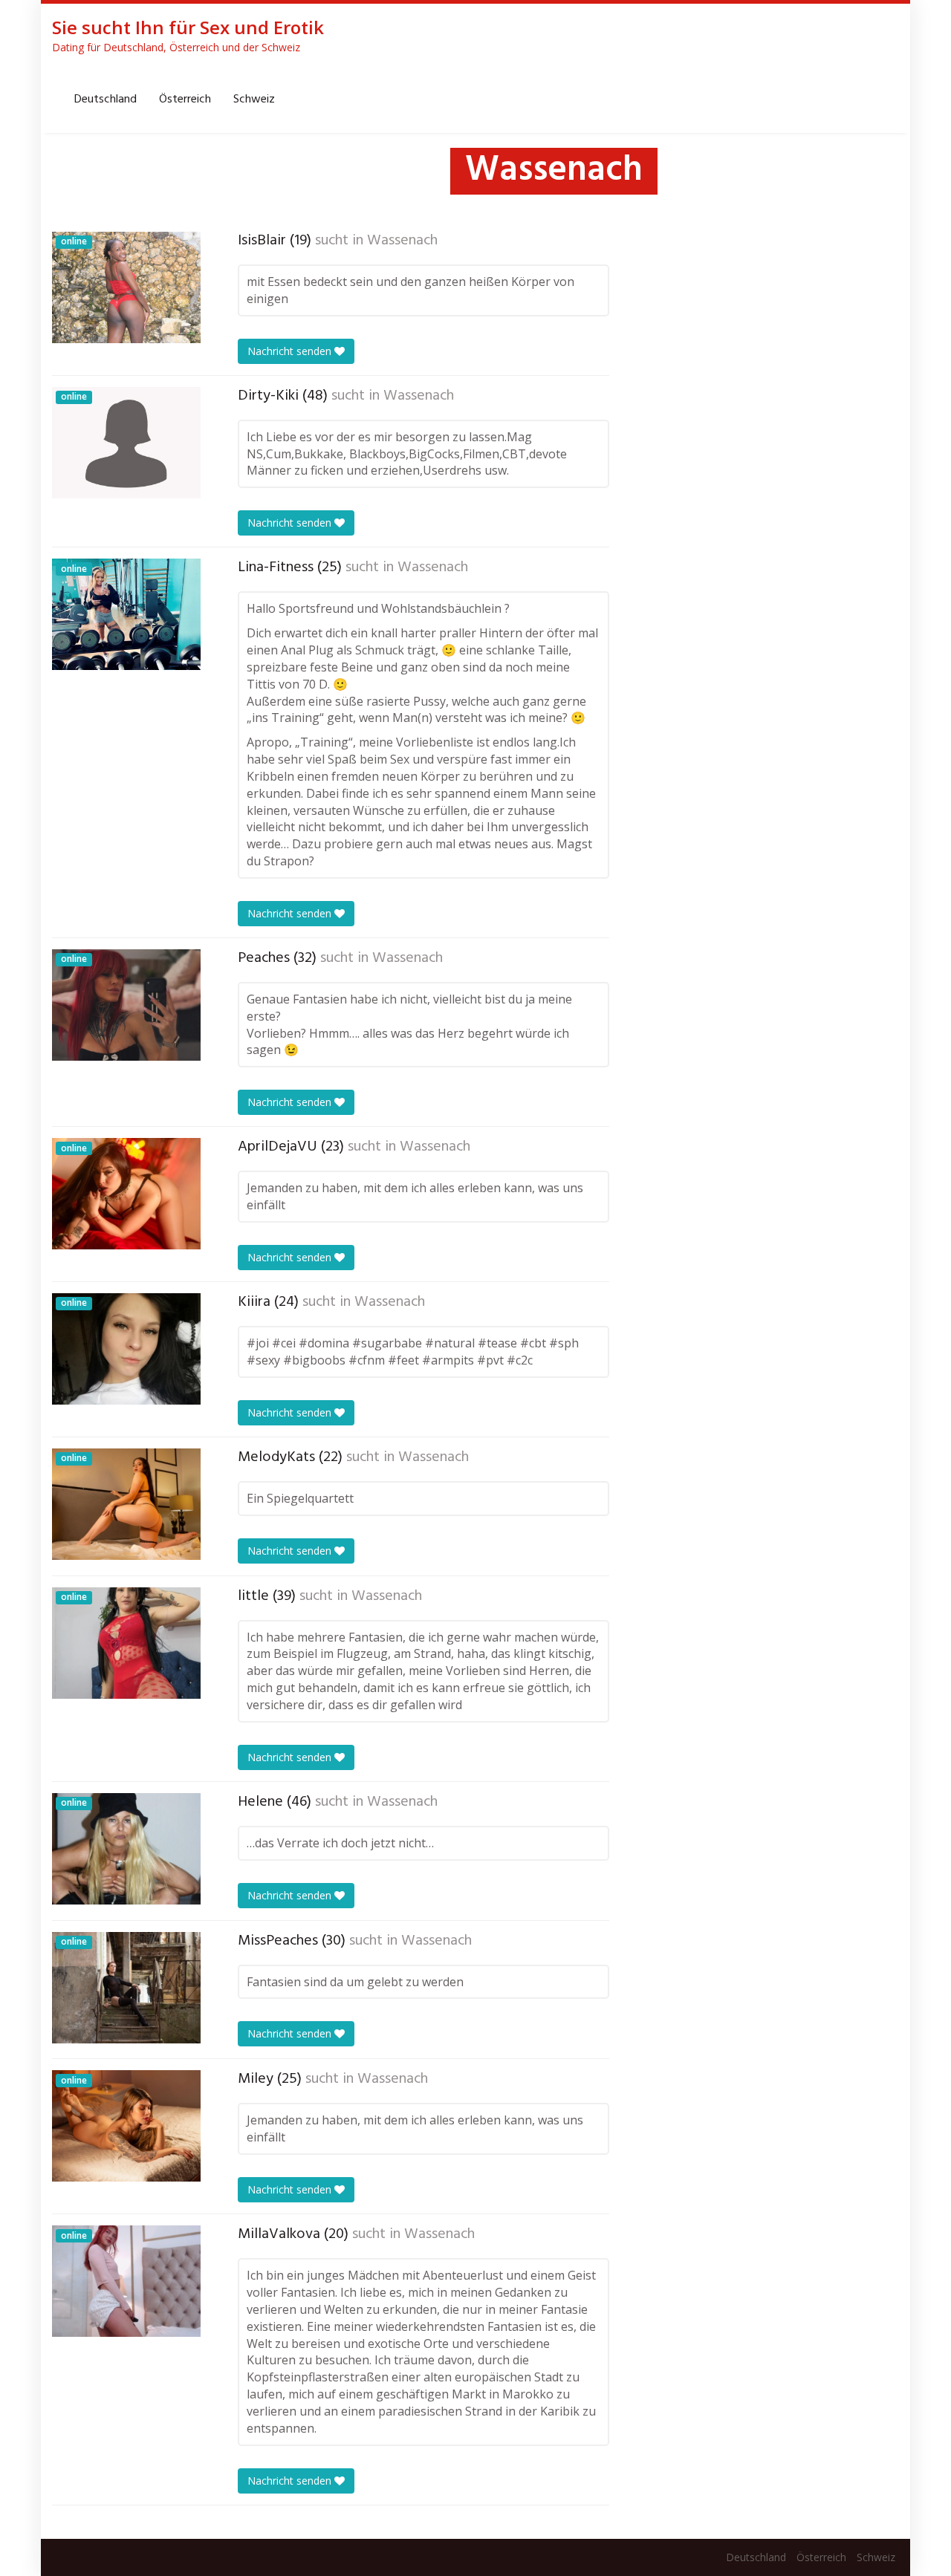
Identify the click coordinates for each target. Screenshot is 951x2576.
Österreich (185, 100)
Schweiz (254, 100)
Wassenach (402, 241)
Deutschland (106, 100)
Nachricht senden (291, 351)
